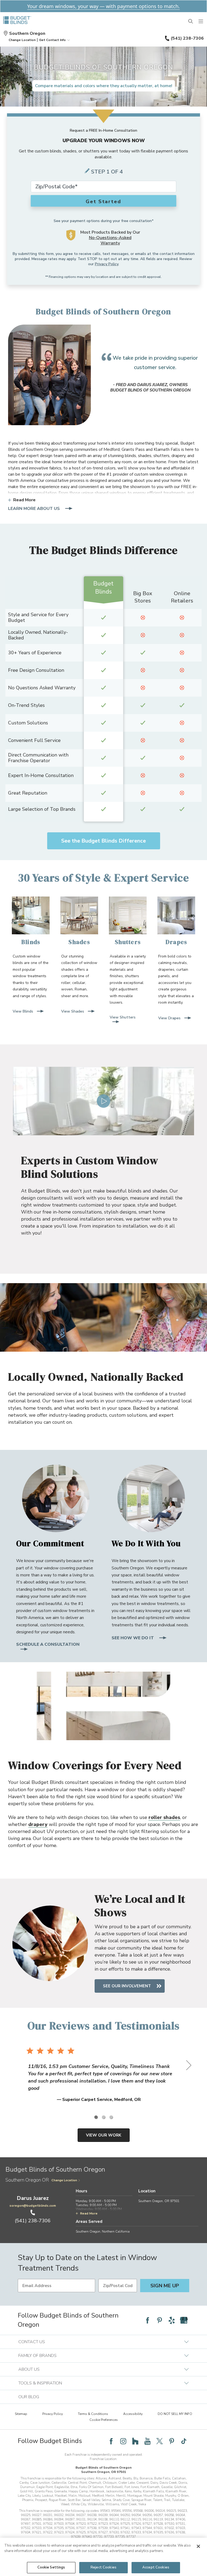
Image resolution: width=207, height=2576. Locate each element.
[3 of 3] (111, 2117)
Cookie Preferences (104, 2420)
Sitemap (21, 2414)
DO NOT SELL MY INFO (175, 2414)
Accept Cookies (156, 2567)
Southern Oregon (27, 33)
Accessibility (133, 2414)
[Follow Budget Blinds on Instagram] (123, 2441)
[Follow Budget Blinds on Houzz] (135, 2441)
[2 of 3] (103, 2117)
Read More (24, 500)
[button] (22, 40)
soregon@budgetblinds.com (33, 2206)
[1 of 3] (96, 2117)
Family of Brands (37, 2356)
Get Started (103, 202)
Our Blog (29, 2397)
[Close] (198, 2546)
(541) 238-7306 (187, 38)
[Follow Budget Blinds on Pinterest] (160, 2320)
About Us (29, 2369)
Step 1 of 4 (107, 172)
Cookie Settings (51, 2567)
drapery (38, 1824)
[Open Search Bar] (191, 22)
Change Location (64, 2180)
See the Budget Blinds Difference (103, 841)
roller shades (164, 1817)
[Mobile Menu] (201, 22)
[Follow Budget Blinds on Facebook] (147, 2320)
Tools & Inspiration (40, 2383)
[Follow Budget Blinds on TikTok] (184, 2441)
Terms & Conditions (93, 2414)
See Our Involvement (127, 1986)
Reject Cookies (103, 2567)
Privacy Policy (107, 264)
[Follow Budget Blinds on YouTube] (147, 2441)
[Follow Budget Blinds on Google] (184, 2320)
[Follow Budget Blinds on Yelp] (172, 2320)
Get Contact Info (52, 40)
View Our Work (104, 2135)
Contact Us (32, 2342)
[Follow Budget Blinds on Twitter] (160, 2441)
